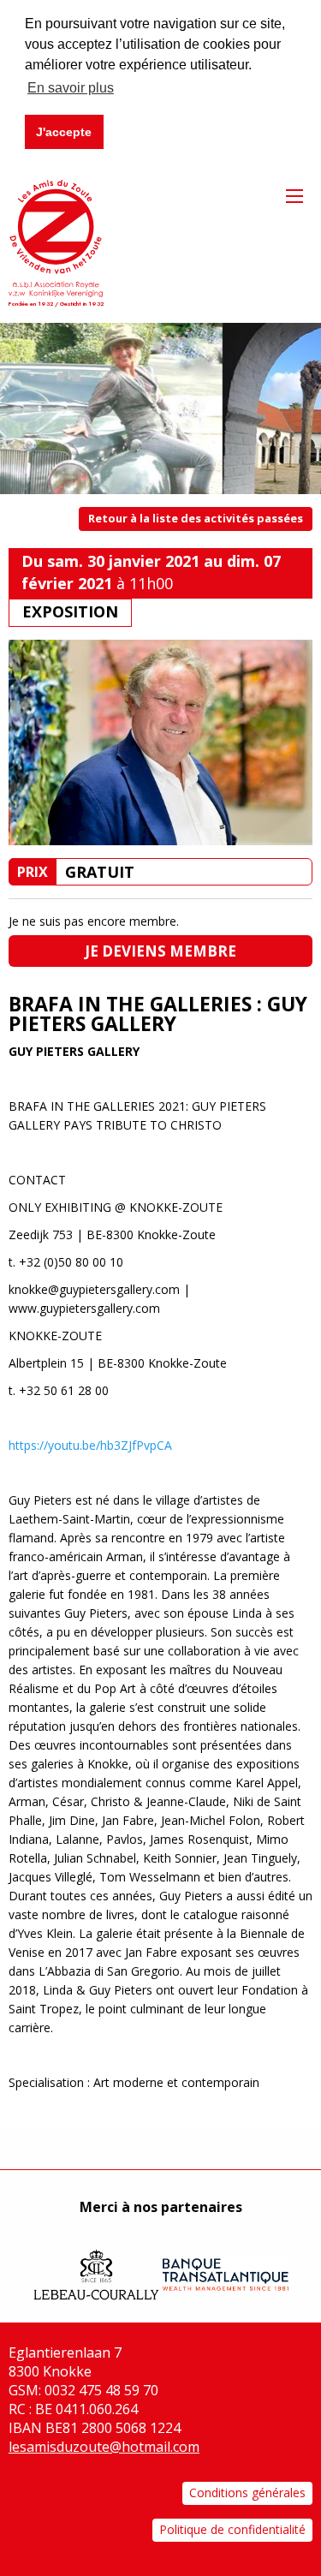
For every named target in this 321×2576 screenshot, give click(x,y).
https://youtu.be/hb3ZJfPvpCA (90, 1445)
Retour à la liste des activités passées (196, 518)
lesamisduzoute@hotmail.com (104, 2447)
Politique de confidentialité (232, 2529)
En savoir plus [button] (71, 88)
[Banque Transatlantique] (226, 2266)
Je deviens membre (160, 951)
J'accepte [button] (64, 132)
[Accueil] (56, 237)
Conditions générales (247, 2493)
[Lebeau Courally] (96, 2266)
